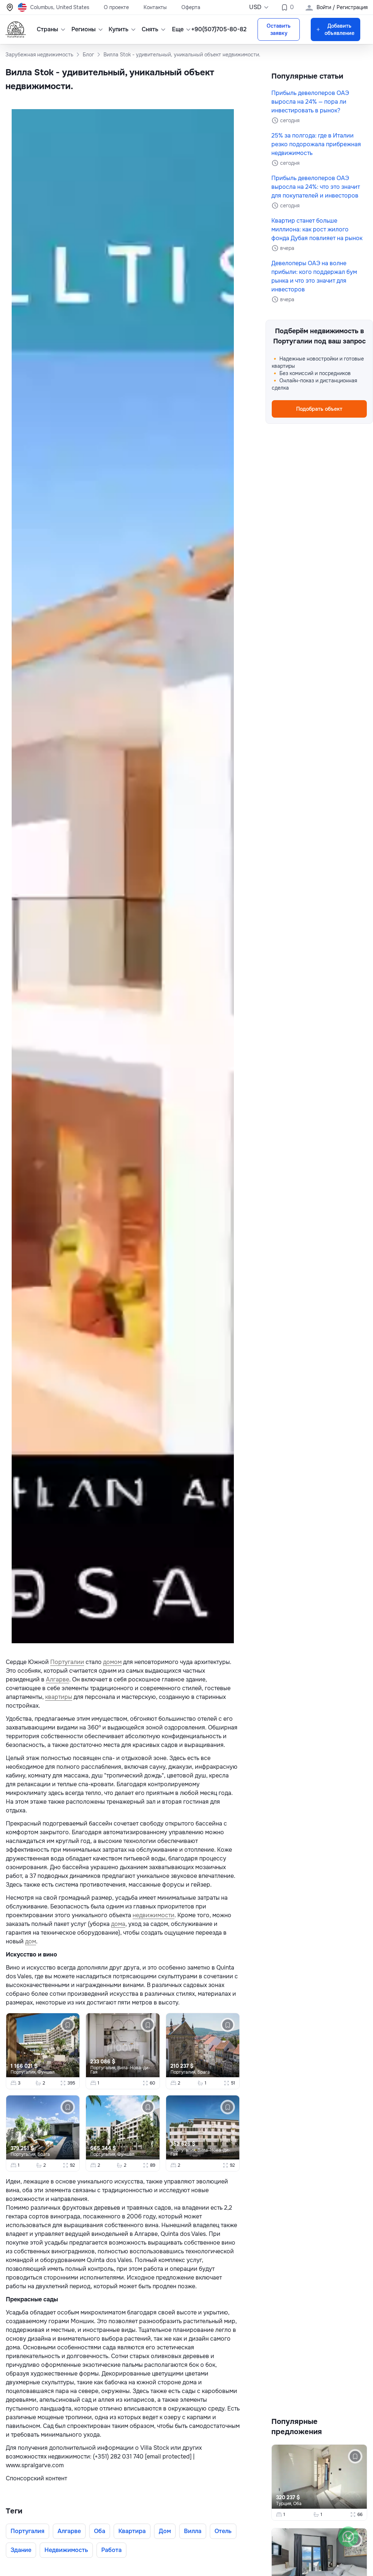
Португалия (28, 2531)
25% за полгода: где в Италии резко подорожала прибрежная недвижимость (316, 144)
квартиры (59, 1697)
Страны (48, 29)
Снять (150, 29)
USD (255, 7)
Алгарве (58, 1679)
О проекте (116, 7)
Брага (204, 2072)
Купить (119, 29)
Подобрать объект (319, 409)
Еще (178, 29)
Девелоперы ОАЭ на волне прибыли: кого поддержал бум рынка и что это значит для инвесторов (314, 276)
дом (31, 1941)
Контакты (155, 7)
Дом (165, 2531)
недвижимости (154, 1915)
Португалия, (24, 2072)
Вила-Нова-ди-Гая (120, 2070)
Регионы (84, 29)
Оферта (191, 7)
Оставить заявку (279, 29)
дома (118, 1924)
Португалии (67, 1662)
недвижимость (66, 2550)
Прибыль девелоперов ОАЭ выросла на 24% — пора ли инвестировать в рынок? (310, 102)
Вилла (193, 2531)
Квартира (132, 2531)
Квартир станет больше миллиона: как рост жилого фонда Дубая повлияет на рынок (317, 229)
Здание (21, 2550)
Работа (111, 2550)
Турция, (285, 2504)
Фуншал (46, 2072)
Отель (223, 2531)
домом (112, 1662)
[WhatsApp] (348, 2537)
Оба (100, 2531)
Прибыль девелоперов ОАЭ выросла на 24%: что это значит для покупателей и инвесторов (316, 187)
